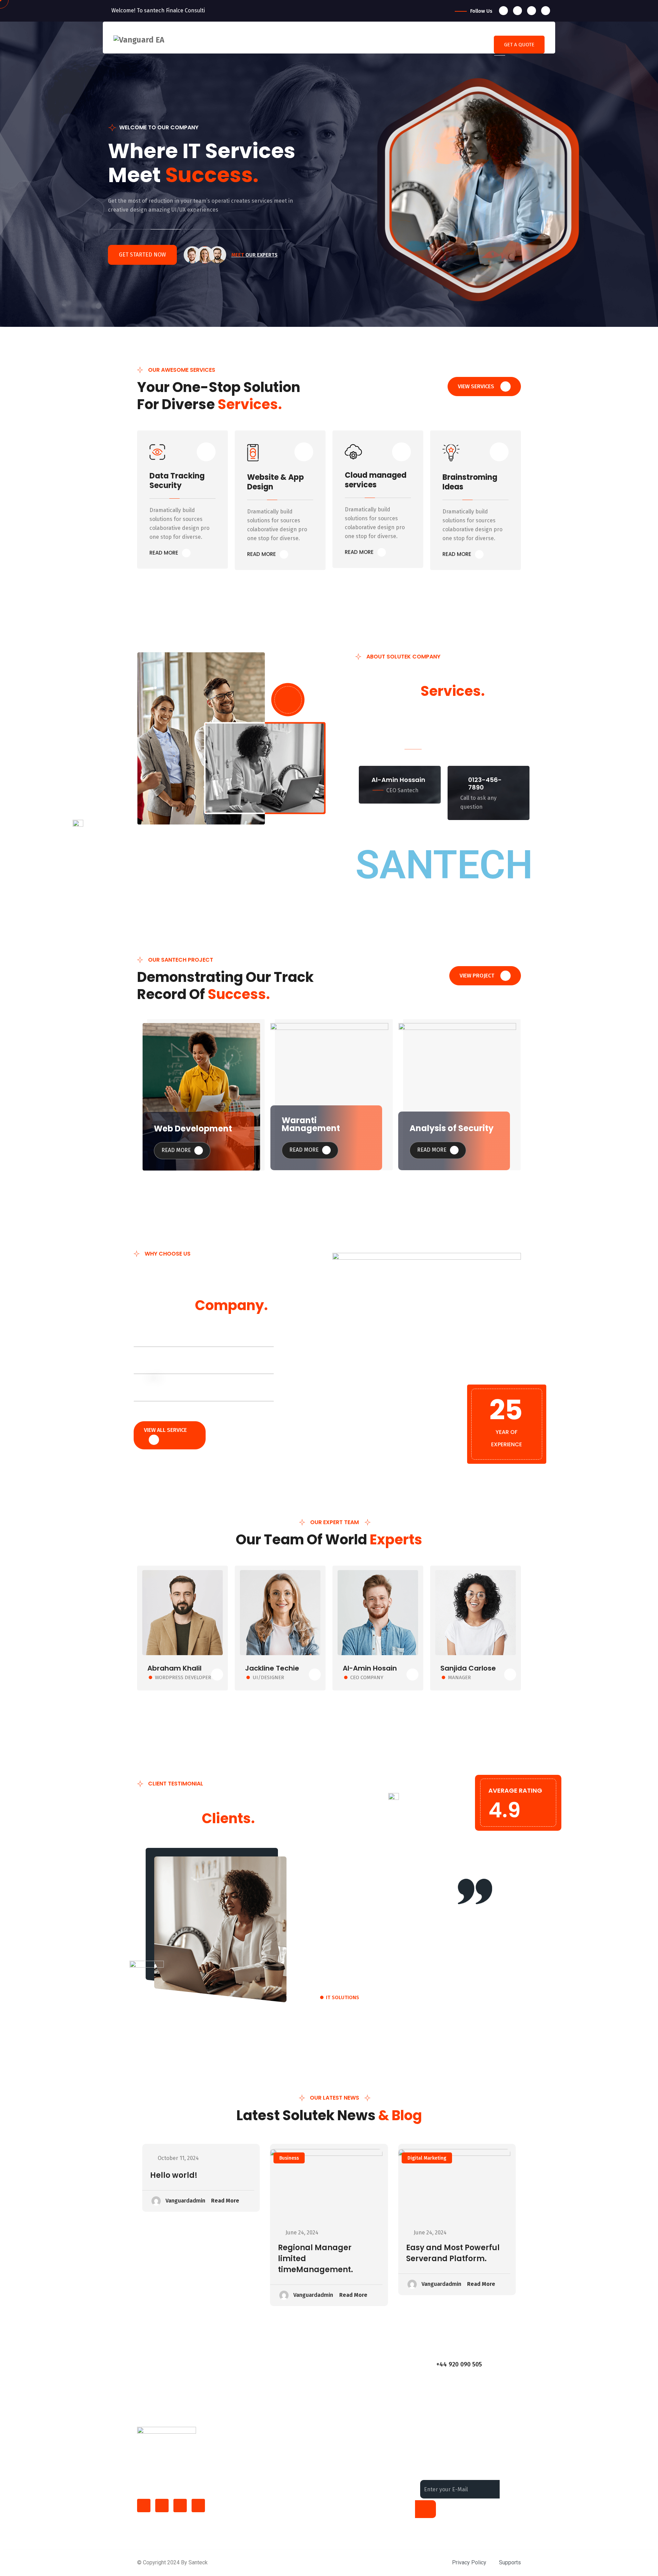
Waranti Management (311, 1124)
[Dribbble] (546, 11)
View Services (477, 386)
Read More (177, 1150)
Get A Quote (519, 45)
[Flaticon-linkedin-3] (162, 2506)
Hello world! (174, 2175)
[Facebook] (503, 11)
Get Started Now (142, 255)
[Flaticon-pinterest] (198, 2506)
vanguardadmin (185, 2201)
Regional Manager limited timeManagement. (315, 2259)
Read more (164, 553)
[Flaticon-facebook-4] (144, 2506)
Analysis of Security (452, 1128)
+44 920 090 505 (459, 2364)
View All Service (165, 1430)
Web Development (193, 1129)
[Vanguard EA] (139, 40)
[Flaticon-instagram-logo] (180, 2506)
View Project (478, 976)
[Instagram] (532, 11)
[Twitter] (517, 11)
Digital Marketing (427, 2158)
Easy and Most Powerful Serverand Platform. (453, 2253)
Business (289, 2158)
